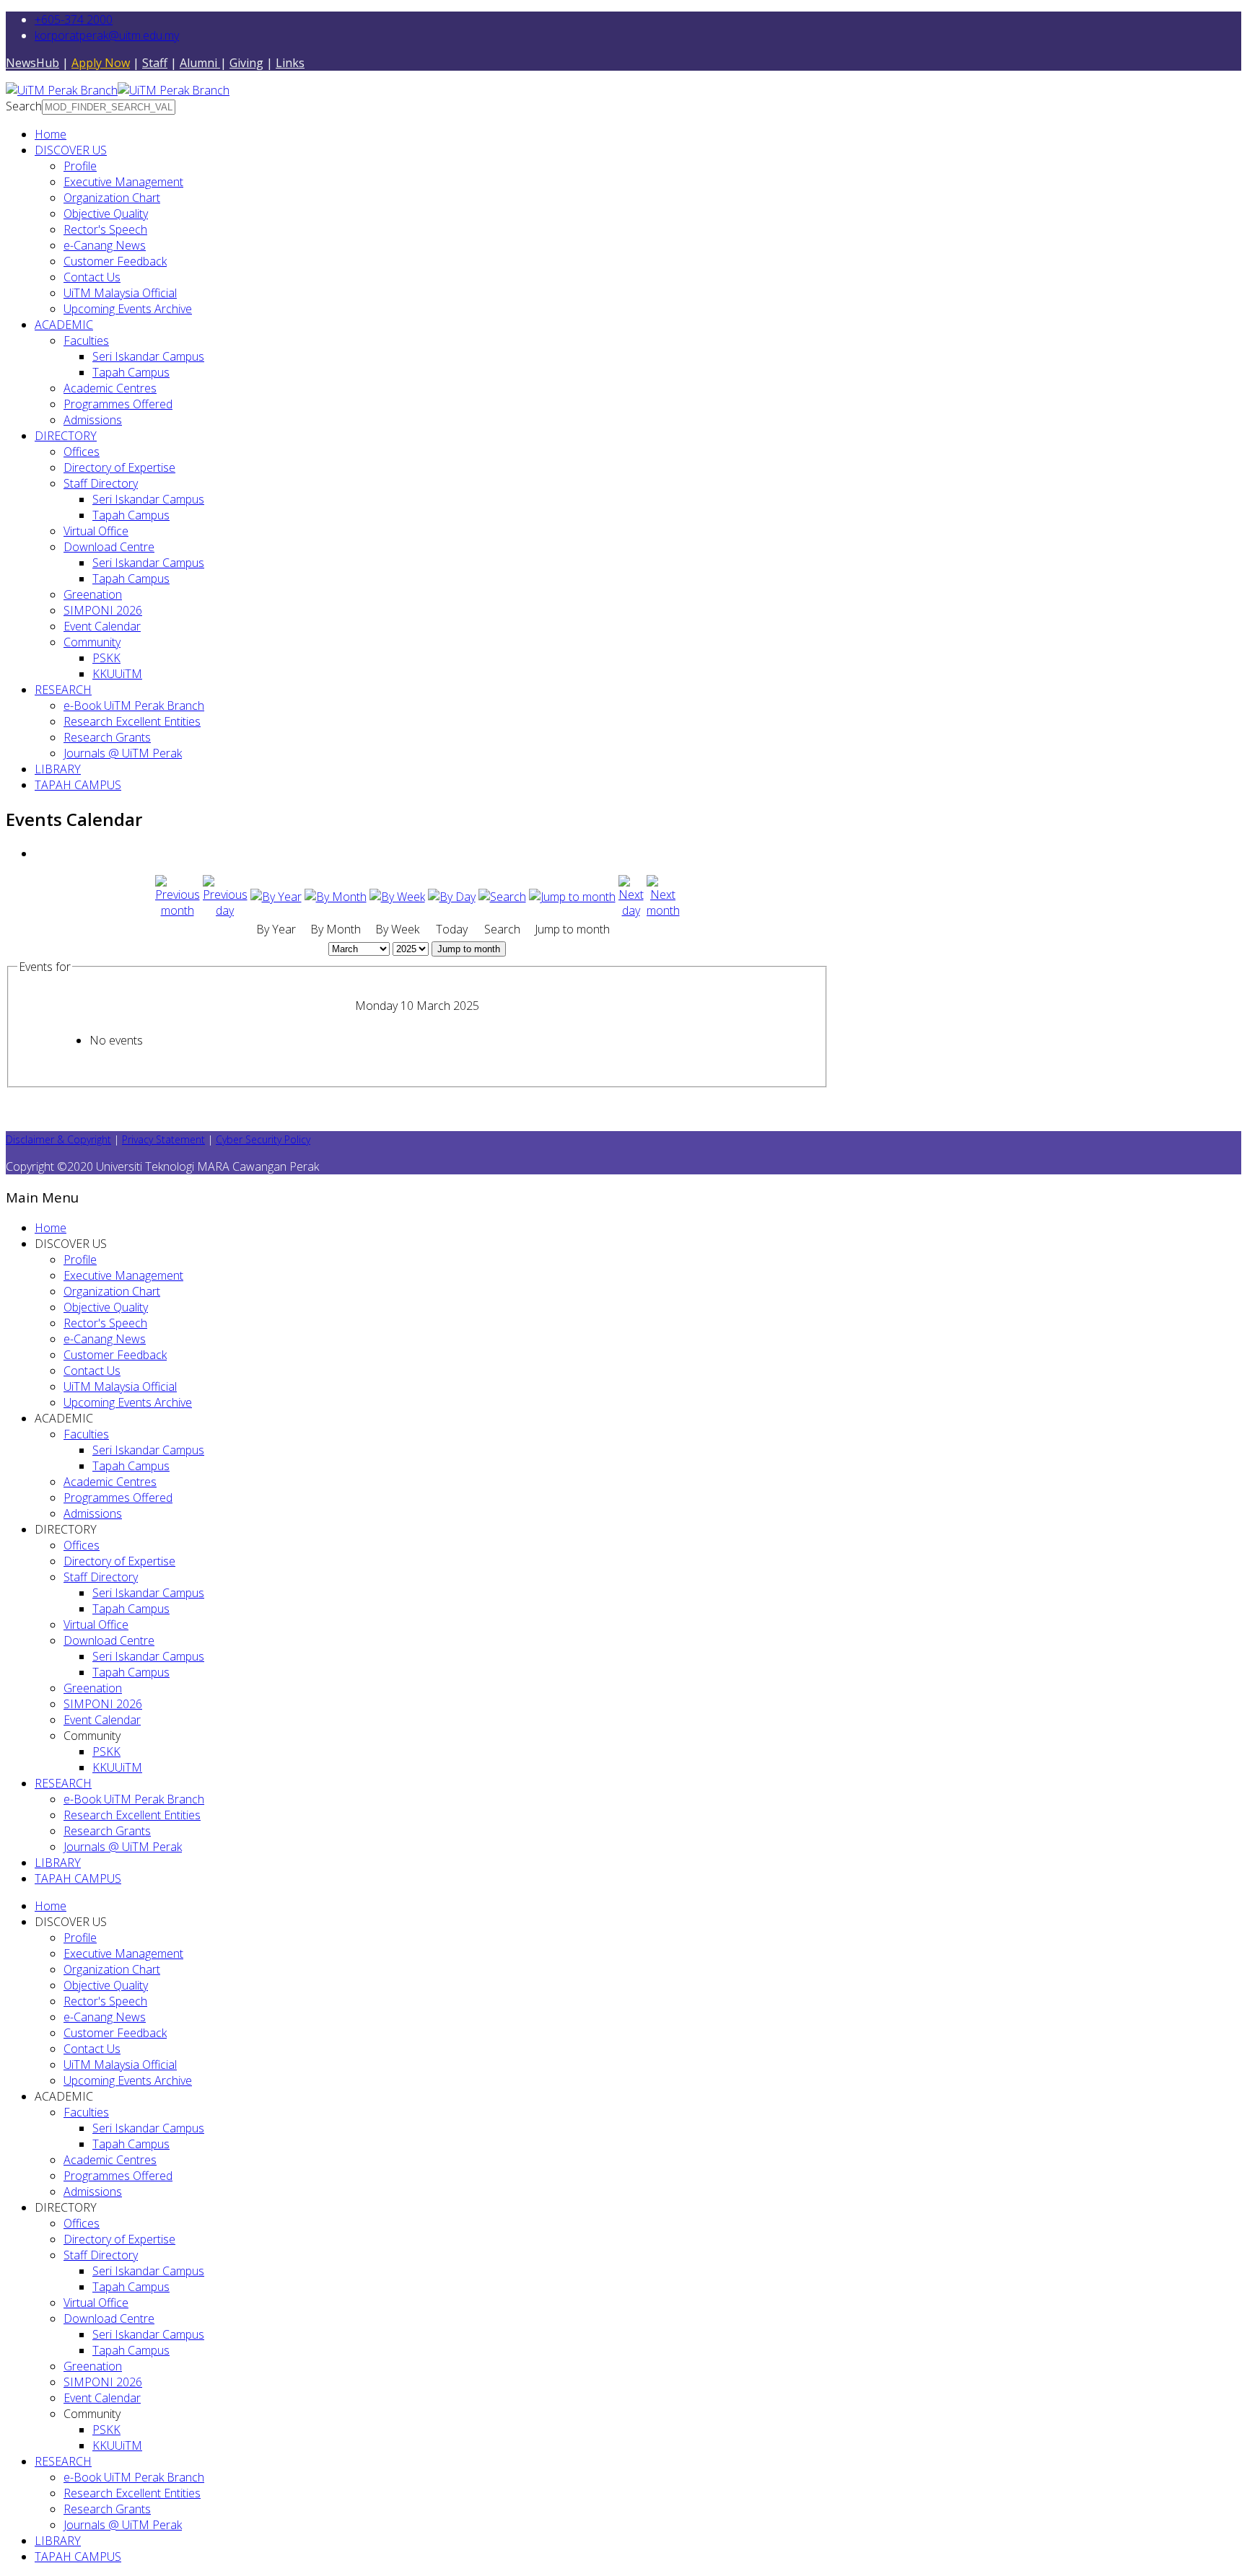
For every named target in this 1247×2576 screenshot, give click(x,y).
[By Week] (397, 897)
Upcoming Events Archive (128, 309)
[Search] (502, 897)
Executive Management (123, 182)
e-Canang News (105, 245)
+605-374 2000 (74, 19)
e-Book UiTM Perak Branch (134, 705)
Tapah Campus (131, 372)
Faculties (86, 340)
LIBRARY (58, 769)
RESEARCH (63, 690)
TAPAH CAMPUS (78, 785)
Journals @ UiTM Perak (123, 753)
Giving (246, 63)
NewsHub (32, 63)
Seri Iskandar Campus (148, 356)
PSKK (106, 658)
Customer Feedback (115, 261)
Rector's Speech (105, 229)
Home (51, 134)
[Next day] (631, 910)
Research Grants (107, 737)
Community (92, 642)
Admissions (93, 420)
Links (290, 63)
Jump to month (469, 949)
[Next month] (663, 910)
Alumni (200, 63)
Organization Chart (112, 198)
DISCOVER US (71, 150)
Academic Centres (110, 388)
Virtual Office (96, 531)
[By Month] (336, 897)
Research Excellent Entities (132, 721)
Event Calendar (102, 626)
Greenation (93, 594)
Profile (80, 166)
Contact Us (92, 277)
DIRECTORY (66, 436)
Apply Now (101, 63)
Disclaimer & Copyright (58, 1139)
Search (24, 106)
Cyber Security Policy (263, 1139)
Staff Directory (101, 483)
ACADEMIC (64, 325)
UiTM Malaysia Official (120, 293)
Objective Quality (106, 214)
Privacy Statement (163, 1139)
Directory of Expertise (119, 467)
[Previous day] (225, 910)
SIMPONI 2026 (103, 610)
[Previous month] (178, 910)
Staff (155, 63)
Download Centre (109, 547)
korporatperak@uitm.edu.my (107, 35)
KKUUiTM (117, 674)
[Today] (452, 897)
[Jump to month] (572, 897)
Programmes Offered (118, 404)
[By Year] (276, 897)
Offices (82, 452)
